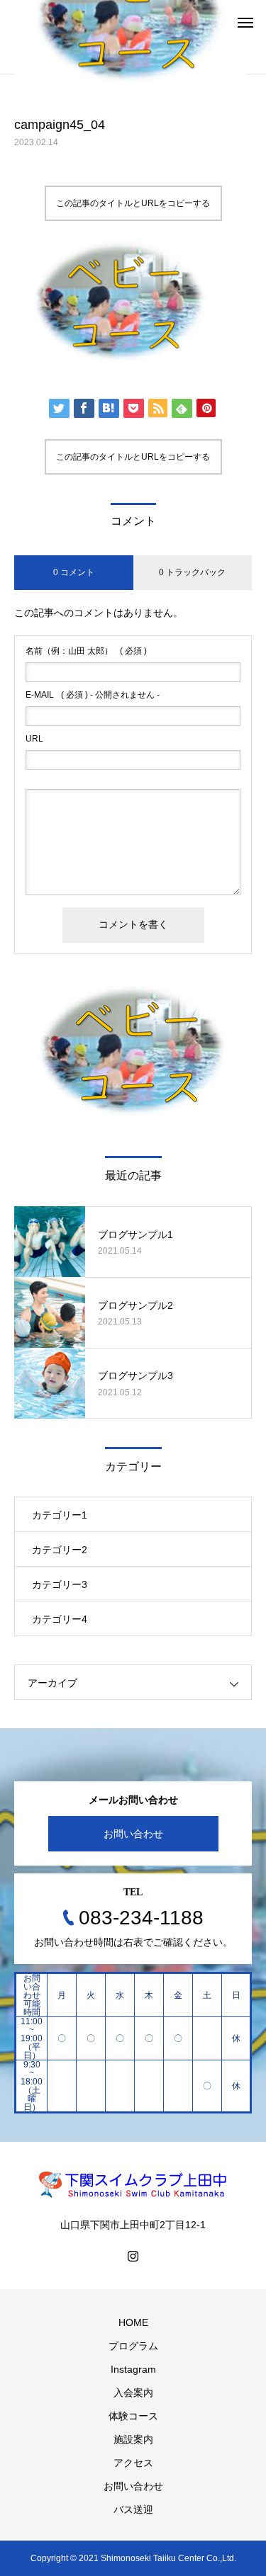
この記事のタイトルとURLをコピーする (133, 203)
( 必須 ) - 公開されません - (93, 695)
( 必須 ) (86, 651)
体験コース (133, 2416)
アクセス (133, 2463)
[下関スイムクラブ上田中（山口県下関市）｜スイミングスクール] (133, 2184)
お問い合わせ (133, 1834)
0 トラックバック (192, 572)
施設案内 (133, 2439)
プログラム (133, 2346)
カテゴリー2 (60, 1550)
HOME (133, 2322)
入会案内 (133, 2393)
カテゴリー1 (60, 1515)
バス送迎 (133, 2509)
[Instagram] (133, 2256)
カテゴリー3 (60, 1584)
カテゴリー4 (60, 1619)
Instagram (133, 2369)
